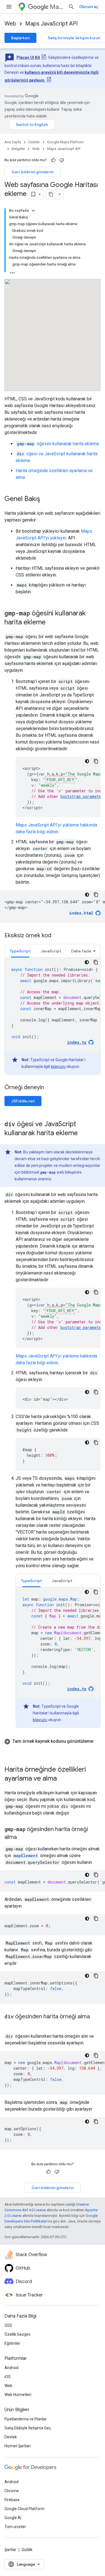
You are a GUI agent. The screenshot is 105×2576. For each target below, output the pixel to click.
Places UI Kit (28, 57)
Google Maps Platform (65, 142)
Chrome (12, 2491)
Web (10, 24)
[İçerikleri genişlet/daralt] (33, 211)
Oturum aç (89, 7)
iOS (8, 2377)
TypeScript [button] (20, 951)
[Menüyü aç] (9, 7)
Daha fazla (81, 951)
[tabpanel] (53, 1016)
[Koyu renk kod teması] (87, 761)
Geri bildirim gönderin (32, 172)
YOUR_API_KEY (60, 780)
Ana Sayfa (13, 142)
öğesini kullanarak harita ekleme (58, 444)
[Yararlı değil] (62, 160)
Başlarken (20, 38)
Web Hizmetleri (18, 2395)
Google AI (13, 2518)
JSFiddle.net (23, 1101)
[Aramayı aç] (71, 7)
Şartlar (10, 2550)
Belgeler (18, 149)
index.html (81, 913)
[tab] (20, 951)
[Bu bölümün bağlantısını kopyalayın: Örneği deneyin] (51, 1088)
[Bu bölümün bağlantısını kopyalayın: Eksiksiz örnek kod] (57, 936)
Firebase (12, 2500)
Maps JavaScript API (51, 24)
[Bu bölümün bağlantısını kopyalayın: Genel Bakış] (46, 499)
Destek (11, 2437)
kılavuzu (58, 1067)
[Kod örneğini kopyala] (96, 761)
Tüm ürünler (15, 2527)
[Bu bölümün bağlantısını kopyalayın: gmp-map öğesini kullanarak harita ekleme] (51, 623)
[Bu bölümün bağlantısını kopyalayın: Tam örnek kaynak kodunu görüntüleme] (10, 1748)
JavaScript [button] (51, 951)
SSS (8, 2325)
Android (11, 2368)
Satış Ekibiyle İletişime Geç (28, 2428)
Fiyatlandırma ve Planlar (26, 2419)
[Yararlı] (53, 160)
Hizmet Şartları (18, 2446)
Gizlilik (27, 2550)
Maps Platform (57, 7)
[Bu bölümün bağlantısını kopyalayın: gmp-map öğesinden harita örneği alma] (22, 1838)
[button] (53, 1745)
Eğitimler (12, 2343)
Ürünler (34, 142)
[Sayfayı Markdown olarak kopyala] (51, 194)
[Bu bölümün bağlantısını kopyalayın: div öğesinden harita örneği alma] (10, 2025)
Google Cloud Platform (25, 2509)
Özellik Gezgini (17, 2334)
